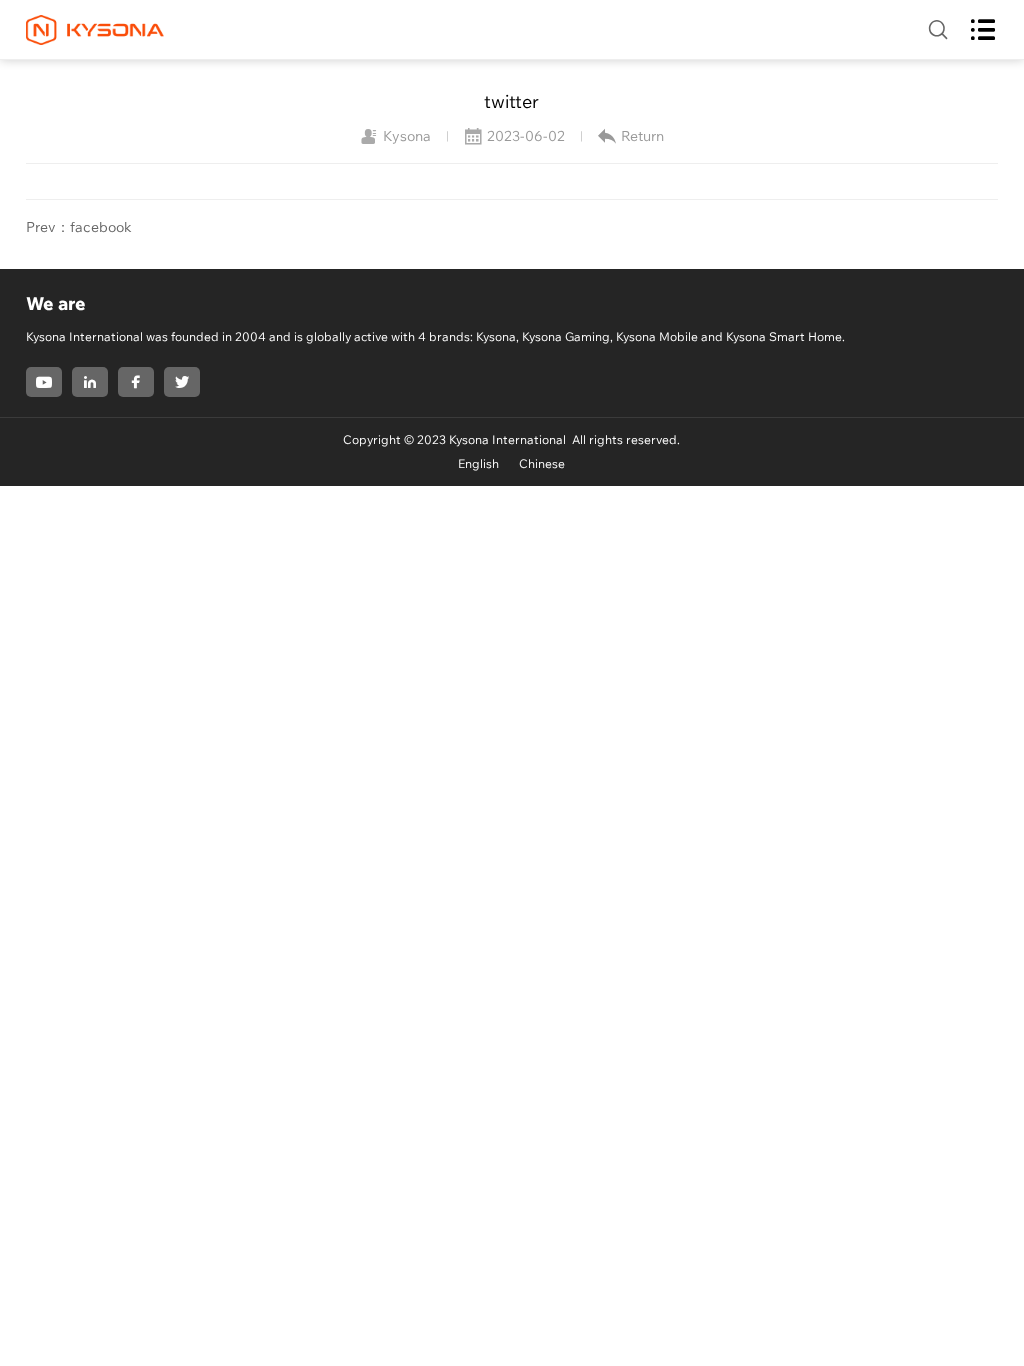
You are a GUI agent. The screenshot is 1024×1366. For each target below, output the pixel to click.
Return (642, 136)
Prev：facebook (79, 227)
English (478, 463)
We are (56, 303)
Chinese (542, 463)
